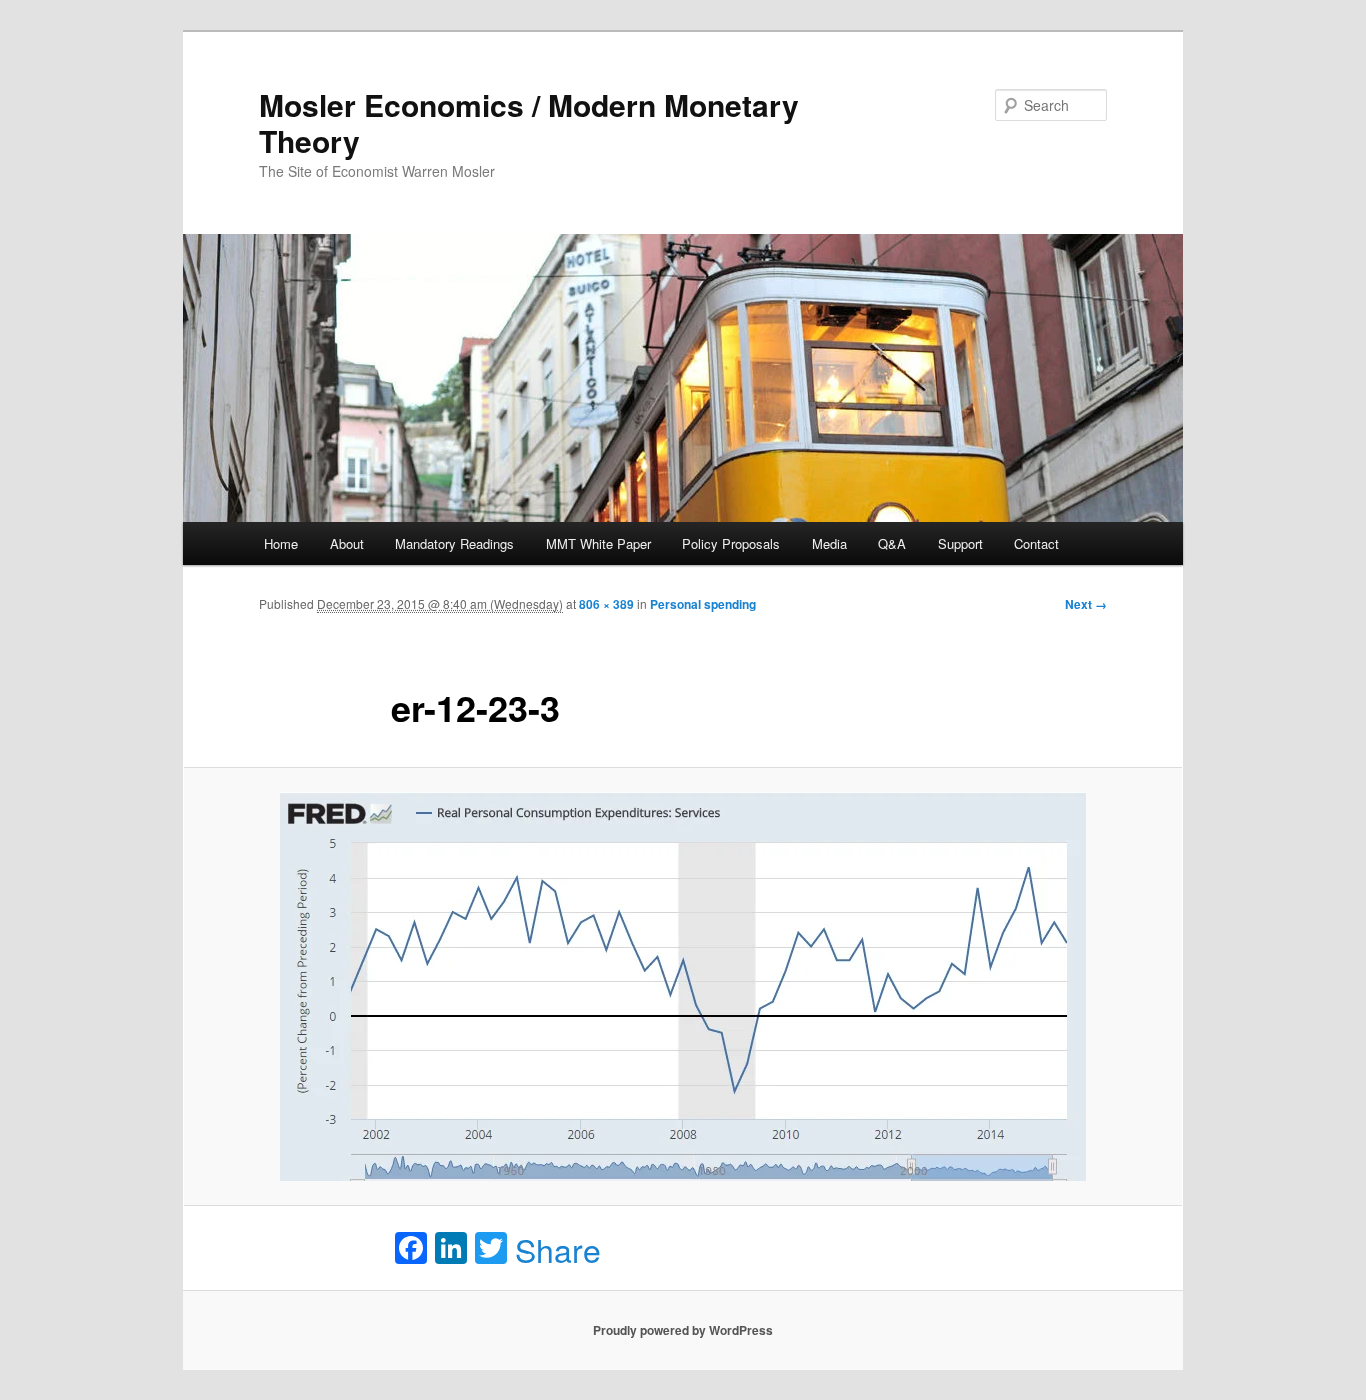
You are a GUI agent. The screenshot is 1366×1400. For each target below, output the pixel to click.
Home (281, 543)
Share (558, 1249)
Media (829, 543)
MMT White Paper (598, 543)
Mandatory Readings (454, 543)
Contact (1036, 543)
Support (960, 543)
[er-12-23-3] (683, 986)
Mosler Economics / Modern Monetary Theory (529, 122)
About (347, 543)
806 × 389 (606, 604)
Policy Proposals (731, 543)
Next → (1086, 604)
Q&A (892, 543)
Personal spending (703, 604)
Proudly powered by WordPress (683, 1330)
